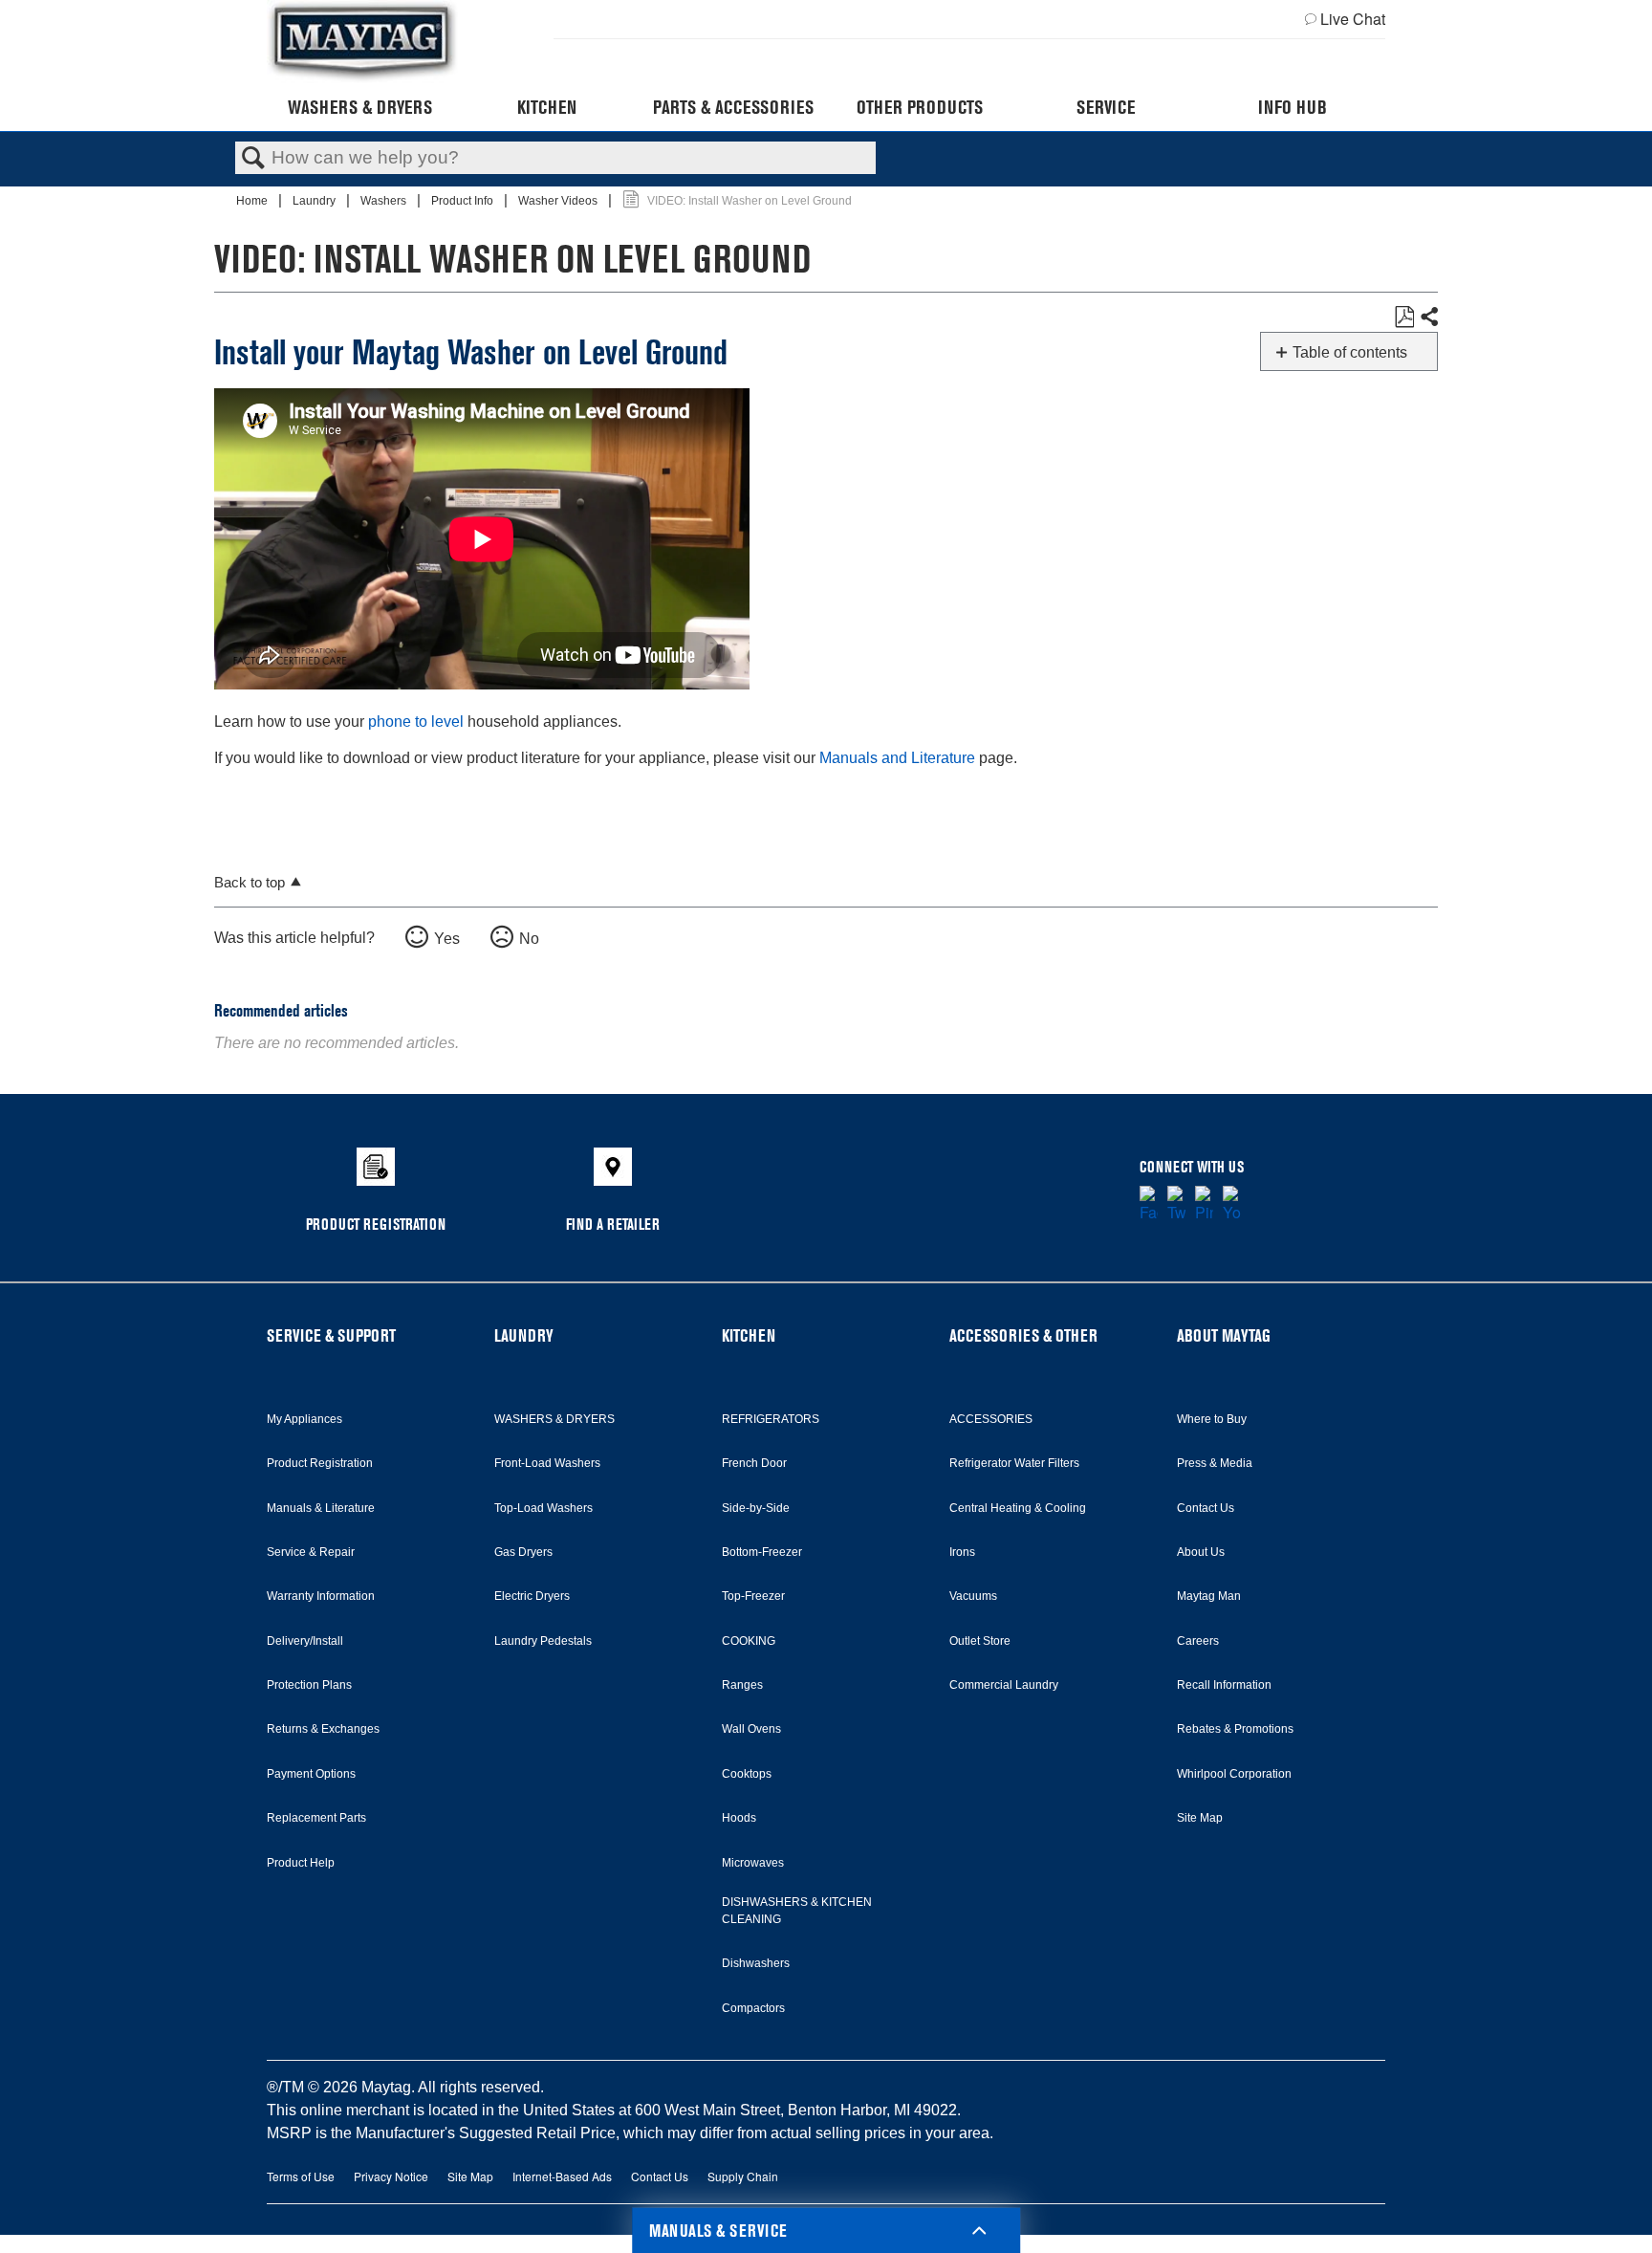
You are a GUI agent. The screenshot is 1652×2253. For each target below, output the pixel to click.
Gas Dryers (523, 1552)
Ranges (742, 1685)
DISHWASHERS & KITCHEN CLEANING (797, 1911)
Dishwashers (756, 1963)
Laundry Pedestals (543, 1641)
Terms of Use (301, 2176)
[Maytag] (362, 42)
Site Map (1200, 1818)
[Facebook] (1149, 1205)
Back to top (250, 882)
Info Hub (1293, 107)
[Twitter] (1176, 1205)
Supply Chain (743, 2176)
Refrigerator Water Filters (1014, 1463)
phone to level (416, 722)
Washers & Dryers (360, 107)
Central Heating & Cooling (1018, 1508)
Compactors (753, 2008)
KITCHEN (749, 1335)
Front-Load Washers (547, 1463)
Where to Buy (1212, 1419)
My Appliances (304, 1419)
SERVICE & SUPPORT (331, 1335)
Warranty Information (321, 1596)
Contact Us (1206, 1508)
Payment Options (311, 1774)
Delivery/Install (305, 1641)
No (529, 939)
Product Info (464, 201)
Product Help (301, 1863)
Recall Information (1224, 1685)
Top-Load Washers (543, 1508)
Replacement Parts (316, 1818)
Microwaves (753, 1863)
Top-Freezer (753, 1596)
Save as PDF (1404, 317)
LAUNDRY (524, 1335)
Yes (447, 939)
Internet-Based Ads (562, 2176)
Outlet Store (980, 1641)
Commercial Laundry (1004, 1685)
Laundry (315, 201)
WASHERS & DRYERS (554, 1419)
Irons (962, 1552)
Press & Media (1215, 1463)
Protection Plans (309, 1685)
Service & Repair (311, 1552)
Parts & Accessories (733, 107)
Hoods (739, 1818)
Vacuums (973, 1596)
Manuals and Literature (897, 758)
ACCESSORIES (991, 1419)
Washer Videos (559, 201)
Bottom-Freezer (762, 1552)
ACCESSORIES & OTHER (1023, 1335)
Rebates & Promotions (1235, 1729)
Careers (1198, 1641)
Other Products (920, 107)
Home (253, 201)
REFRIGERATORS (771, 1419)
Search (253, 159)
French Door (754, 1463)
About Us (1201, 1552)
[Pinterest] (1204, 1205)
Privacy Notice (391, 2176)
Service (1106, 107)
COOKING (749, 1641)
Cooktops (747, 1774)
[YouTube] (1232, 1205)
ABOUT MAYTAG (1224, 1335)
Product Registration (320, 1463)
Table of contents (1350, 352)
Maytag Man (1209, 1596)
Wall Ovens (751, 1729)
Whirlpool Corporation (1234, 1774)
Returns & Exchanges (323, 1729)
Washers (385, 201)
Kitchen (547, 107)
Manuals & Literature (321, 1508)
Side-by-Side (756, 1508)
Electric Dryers (532, 1596)
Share (1428, 317)
